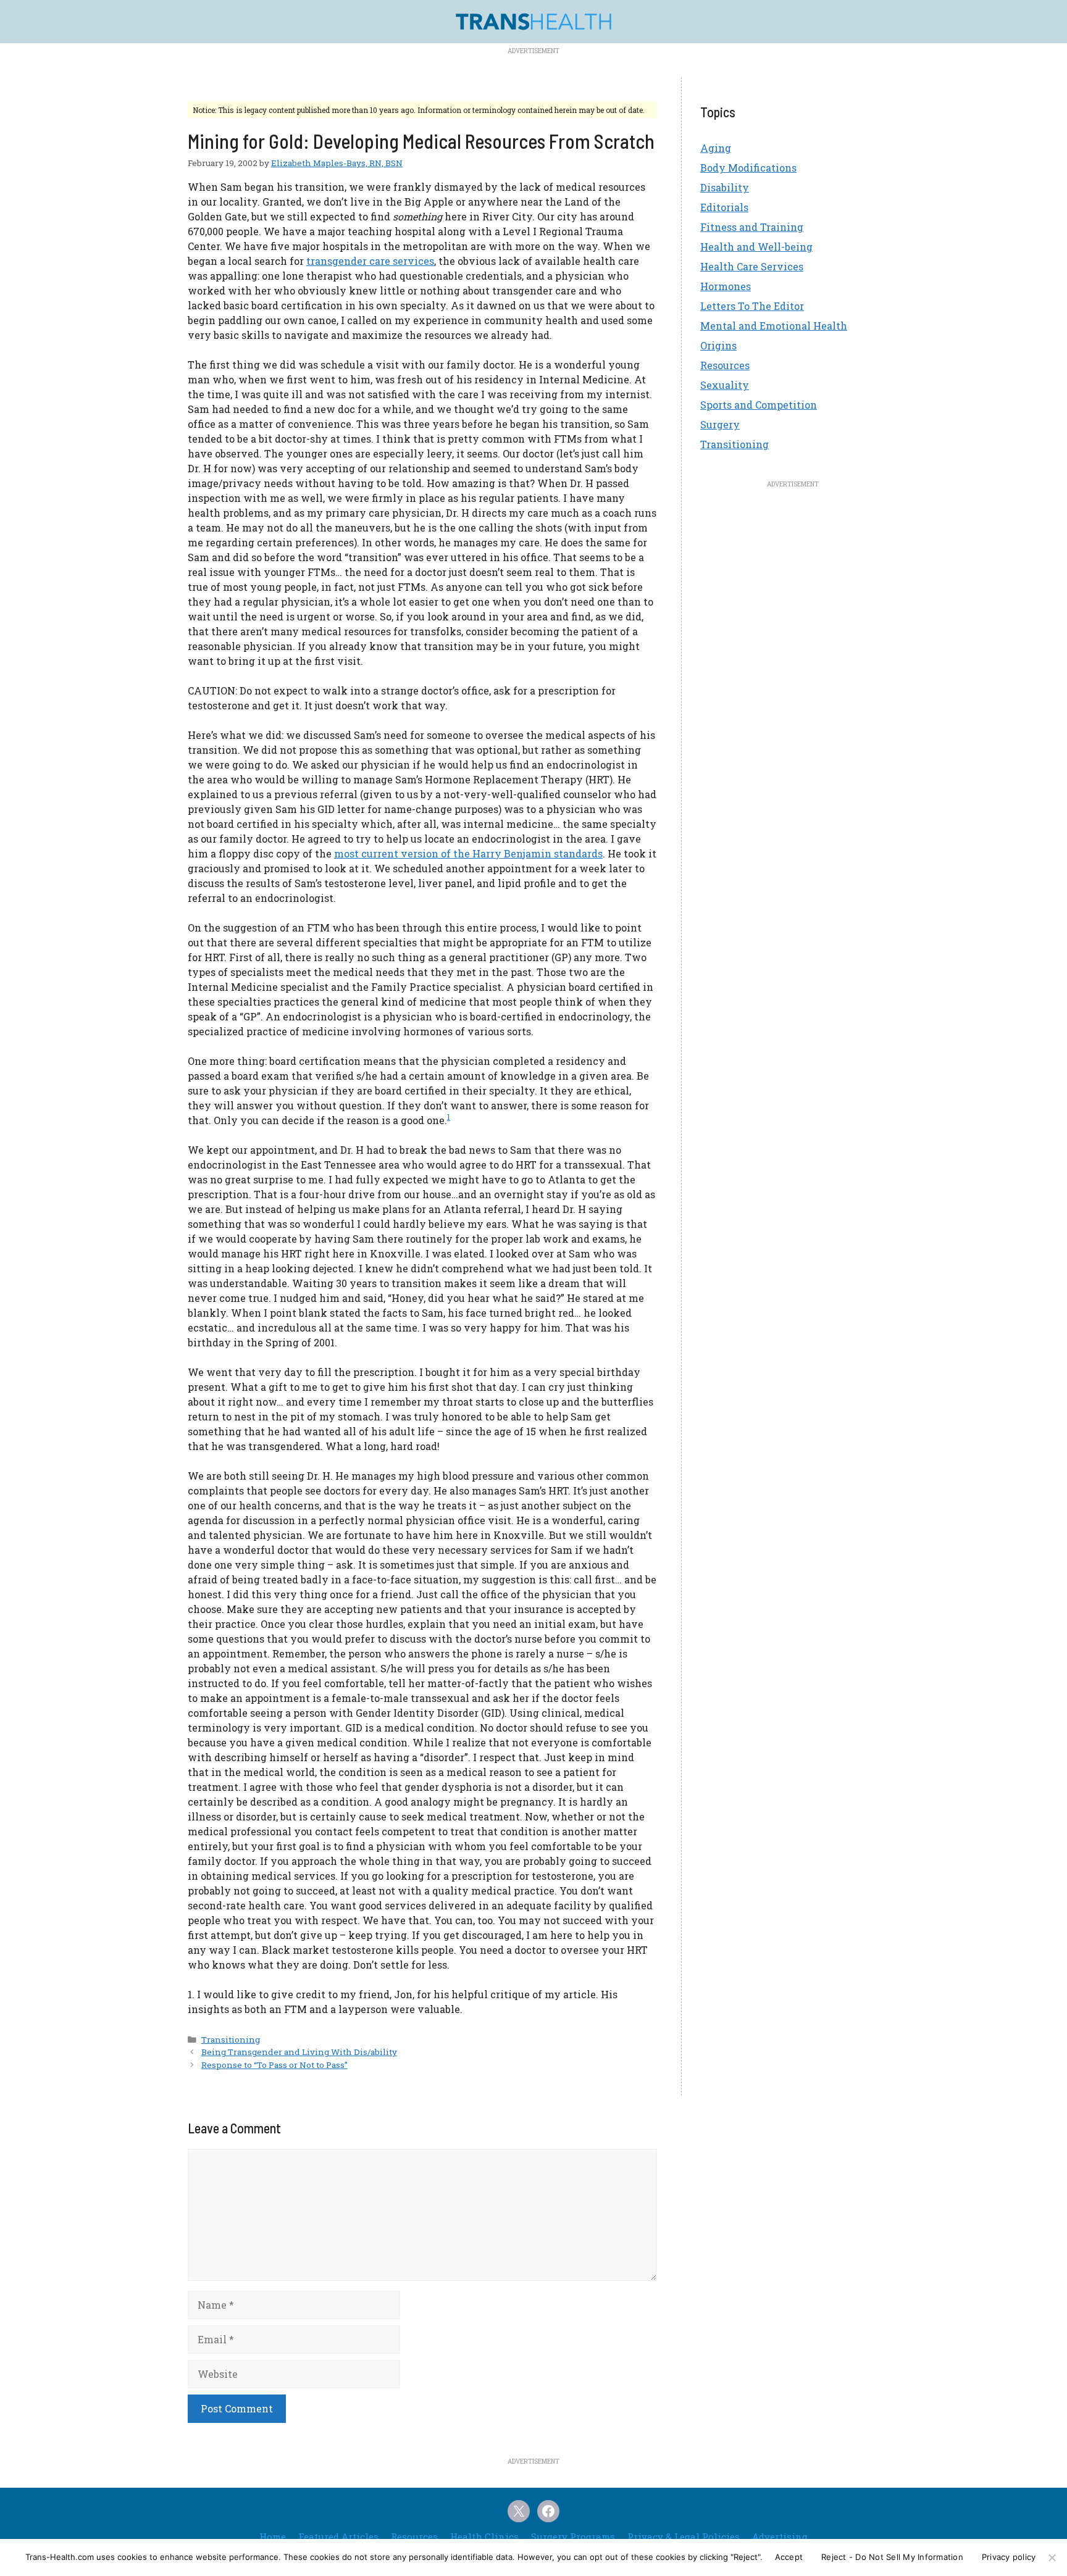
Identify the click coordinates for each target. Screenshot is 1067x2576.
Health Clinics (484, 2536)
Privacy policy (1009, 2557)
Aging (716, 148)
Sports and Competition (759, 405)
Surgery (720, 424)
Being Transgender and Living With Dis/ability (299, 2052)
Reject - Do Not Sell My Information (892, 2557)
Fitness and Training (752, 227)
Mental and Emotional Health (774, 326)
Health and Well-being (756, 247)
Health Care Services (752, 266)
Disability (725, 187)
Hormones (726, 286)
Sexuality (725, 385)
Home (273, 2536)
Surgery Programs (573, 2536)
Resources (725, 365)
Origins (718, 345)
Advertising (780, 2536)
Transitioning (231, 2040)
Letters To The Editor (752, 306)
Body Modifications (748, 168)
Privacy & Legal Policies (684, 2536)
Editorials (724, 207)
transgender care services (370, 261)
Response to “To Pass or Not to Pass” (274, 2065)
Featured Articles (338, 2536)
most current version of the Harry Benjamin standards (468, 853)
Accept (789, 2557)
